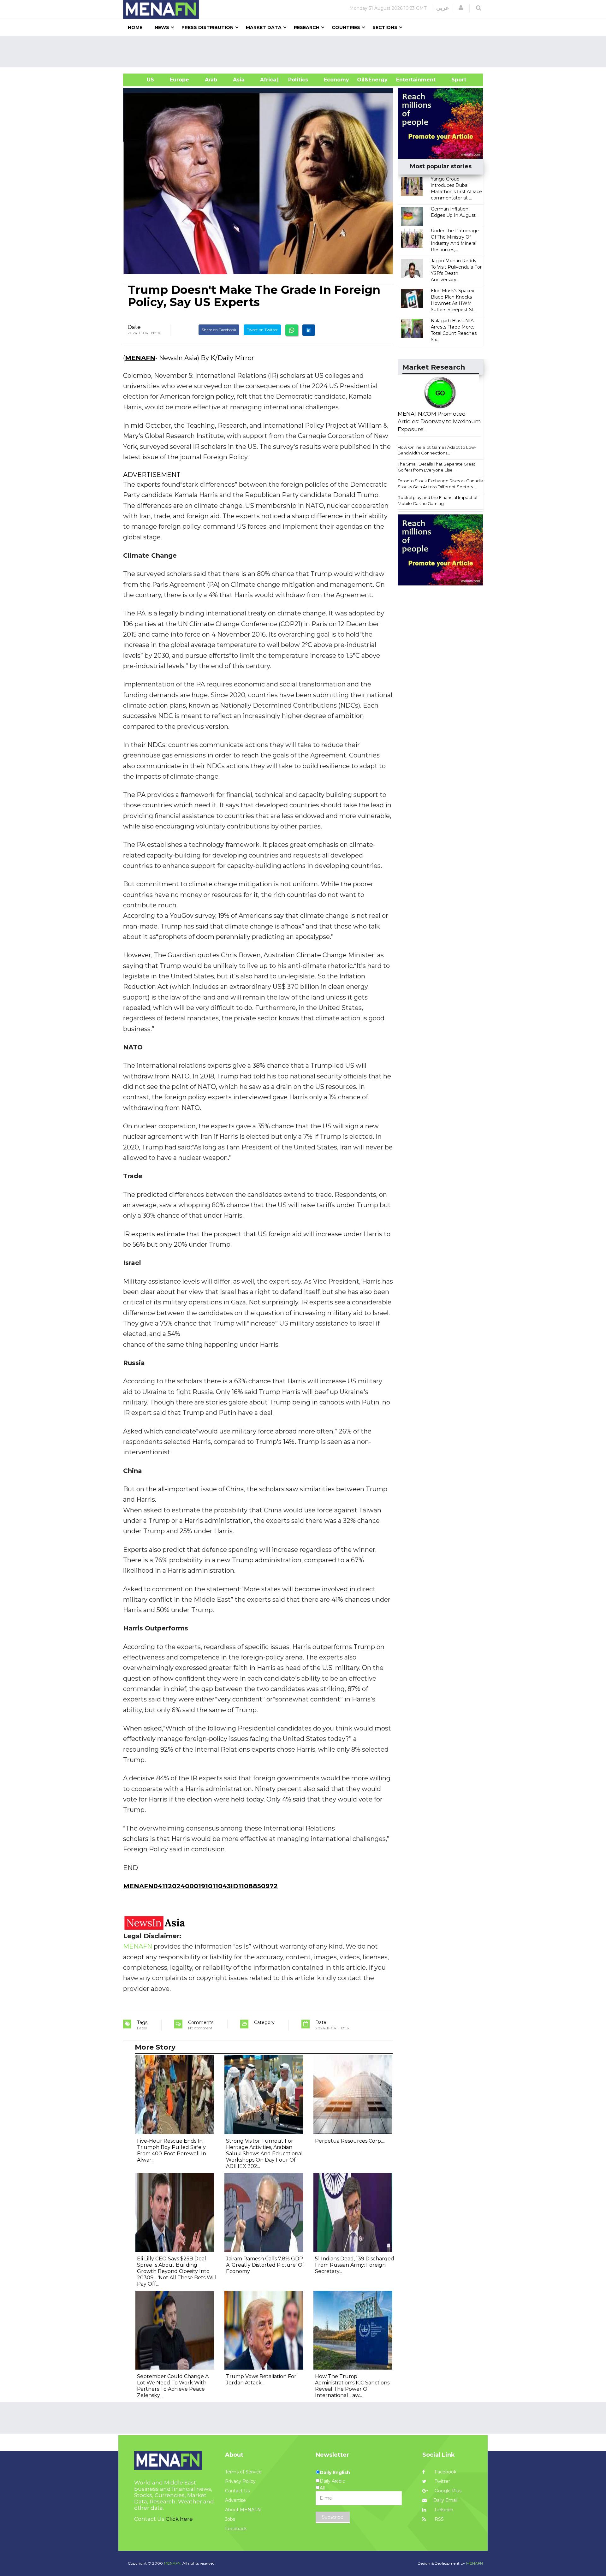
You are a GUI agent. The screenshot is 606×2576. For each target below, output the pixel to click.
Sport (455, 80)
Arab (211, 80)
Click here (179, 2519)
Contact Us (237, 2491)
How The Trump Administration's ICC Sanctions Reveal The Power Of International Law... (352, 2386)
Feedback (236, 2529)
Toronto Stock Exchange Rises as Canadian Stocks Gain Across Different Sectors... (442, 484)
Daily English (335, 2472)
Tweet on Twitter (262, 330)
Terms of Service (243, 2472)
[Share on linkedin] (309, 330)
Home (135, 27)
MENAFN (140, 358)
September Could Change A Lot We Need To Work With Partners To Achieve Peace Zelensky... (173, 2386)
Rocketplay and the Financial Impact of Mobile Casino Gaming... (438, 500)
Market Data (264, 27)
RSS (439, 2519)
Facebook (445, 2472)
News (162, 27)
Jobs (230, 2519)
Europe (179, 80)
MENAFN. (173, 2563)
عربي (443, 8)
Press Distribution (208, 27)
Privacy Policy (240, 2481)
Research (307, 27)
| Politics (297, 80)
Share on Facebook (219, 330)
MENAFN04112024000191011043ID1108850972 (200, 1886)
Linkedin (443, 2510)
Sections (385, 27)
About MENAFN (243, 2510)
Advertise (235, 2500)
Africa (267, 80)
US (143, 80)
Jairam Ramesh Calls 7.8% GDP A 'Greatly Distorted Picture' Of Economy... (265, 2265)
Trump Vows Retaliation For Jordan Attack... (261, 2380)
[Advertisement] (306, 51)
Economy (336, 80)
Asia (239, 80)
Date (134, 327)
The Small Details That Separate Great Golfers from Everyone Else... (437, 467)
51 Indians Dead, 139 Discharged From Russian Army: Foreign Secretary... (355, 2265)
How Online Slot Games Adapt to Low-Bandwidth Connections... (437, 450)
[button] (461, 8)
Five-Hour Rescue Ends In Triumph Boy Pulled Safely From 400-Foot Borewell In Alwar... (172, 2150)
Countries (346, 27)
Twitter (442, 2481)
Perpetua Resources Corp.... (350, 2141)
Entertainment (406, 80)
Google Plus (447, 2491)
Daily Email (446, 2500)
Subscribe (333, 2517)
